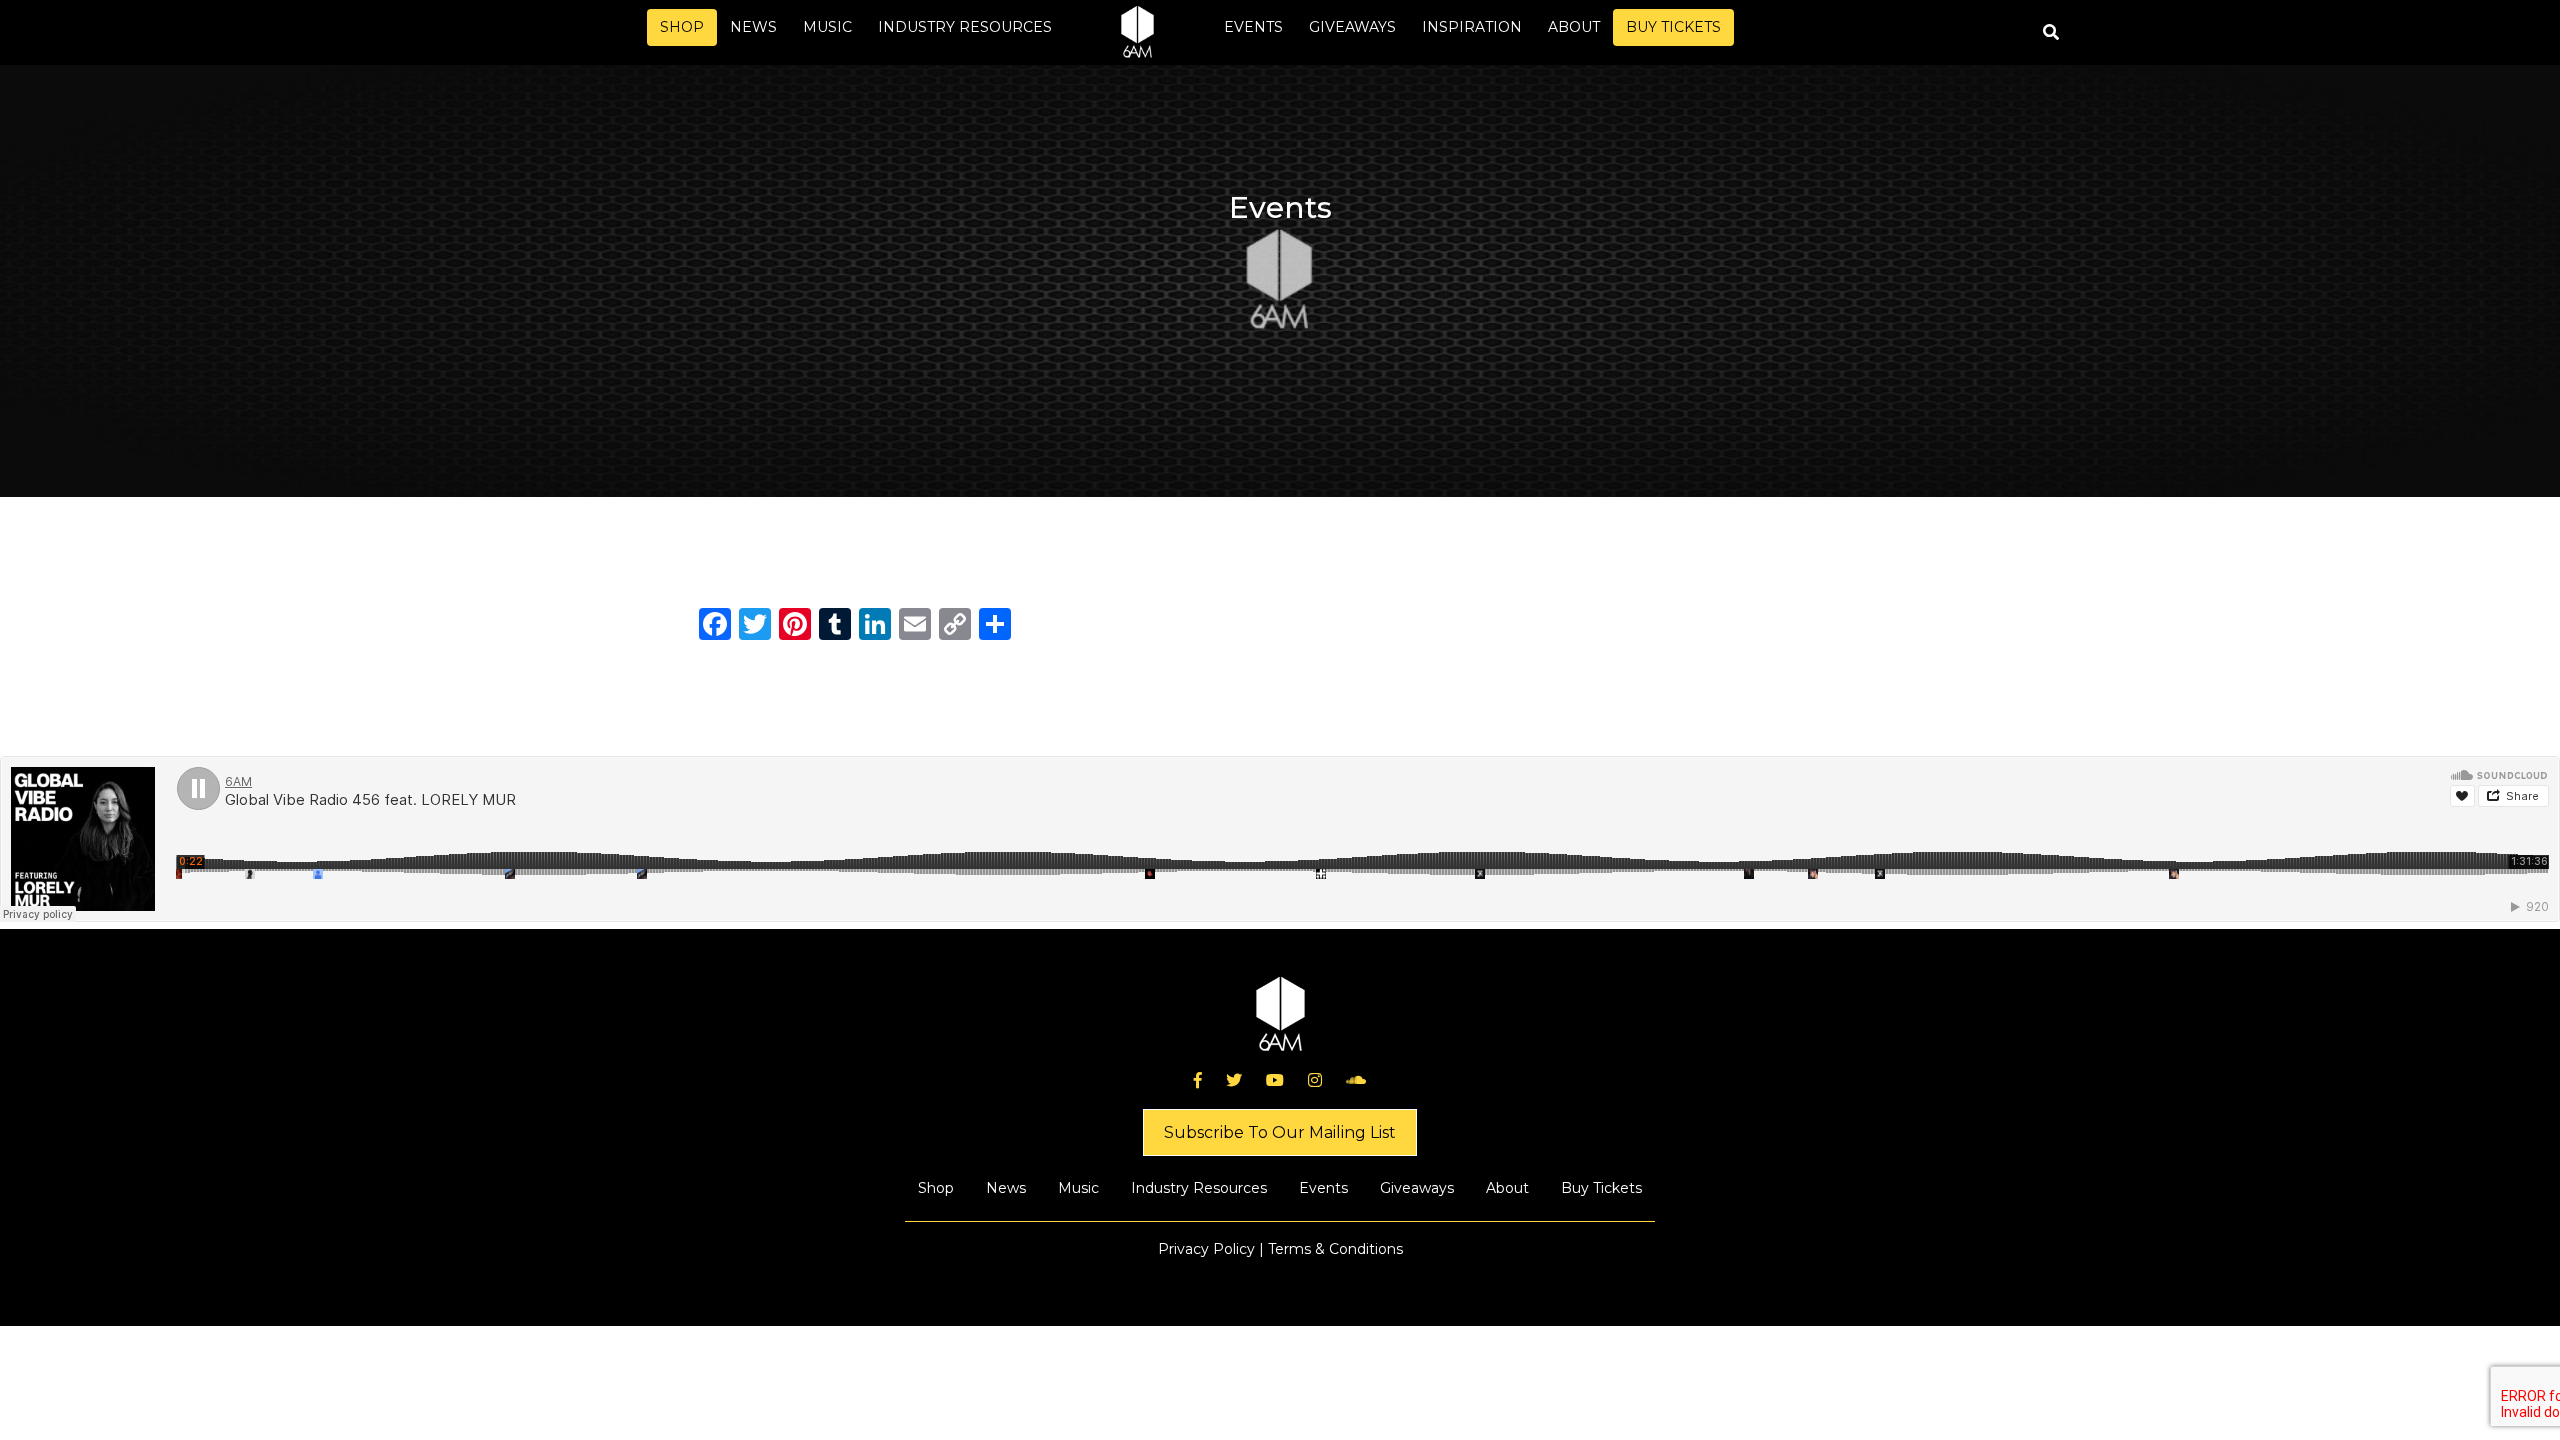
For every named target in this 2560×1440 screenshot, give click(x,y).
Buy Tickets (1673, 27)
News (753, 27)
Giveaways (1352, 27)
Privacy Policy (1206, 1249)
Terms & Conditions (1335, 1249)
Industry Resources (965, 27)
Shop (682, 27)
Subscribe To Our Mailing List (1280, 1132)
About (1574, 27)
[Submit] (2051, 32)
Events (1253, 27)
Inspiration (1472, 27)
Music (827, 27)
